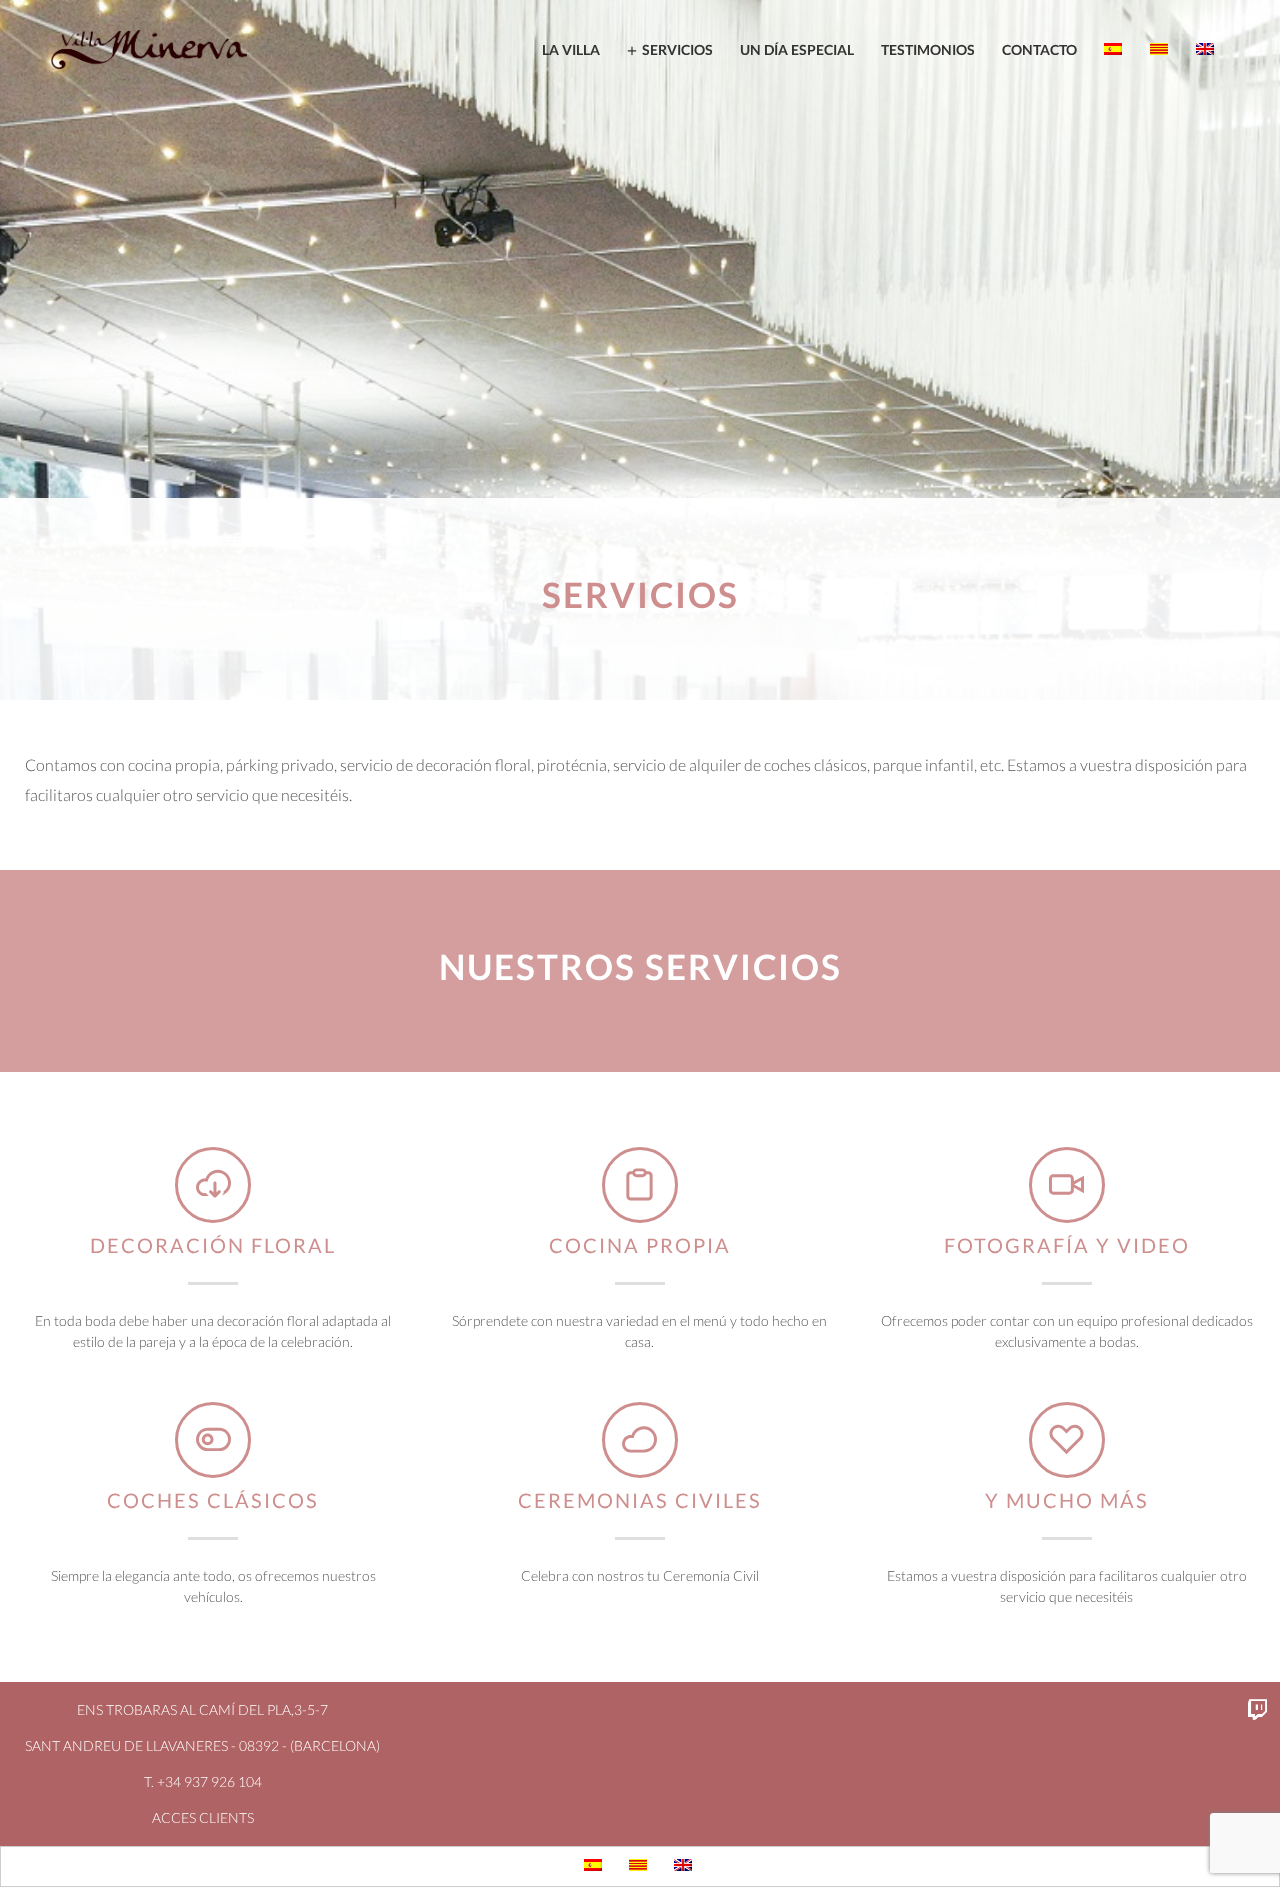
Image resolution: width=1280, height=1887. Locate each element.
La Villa (571, 49)
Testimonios (928, 49)
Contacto (1039, 49)
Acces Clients (203, 1817)
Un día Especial (797, 49)
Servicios (677, 49)
